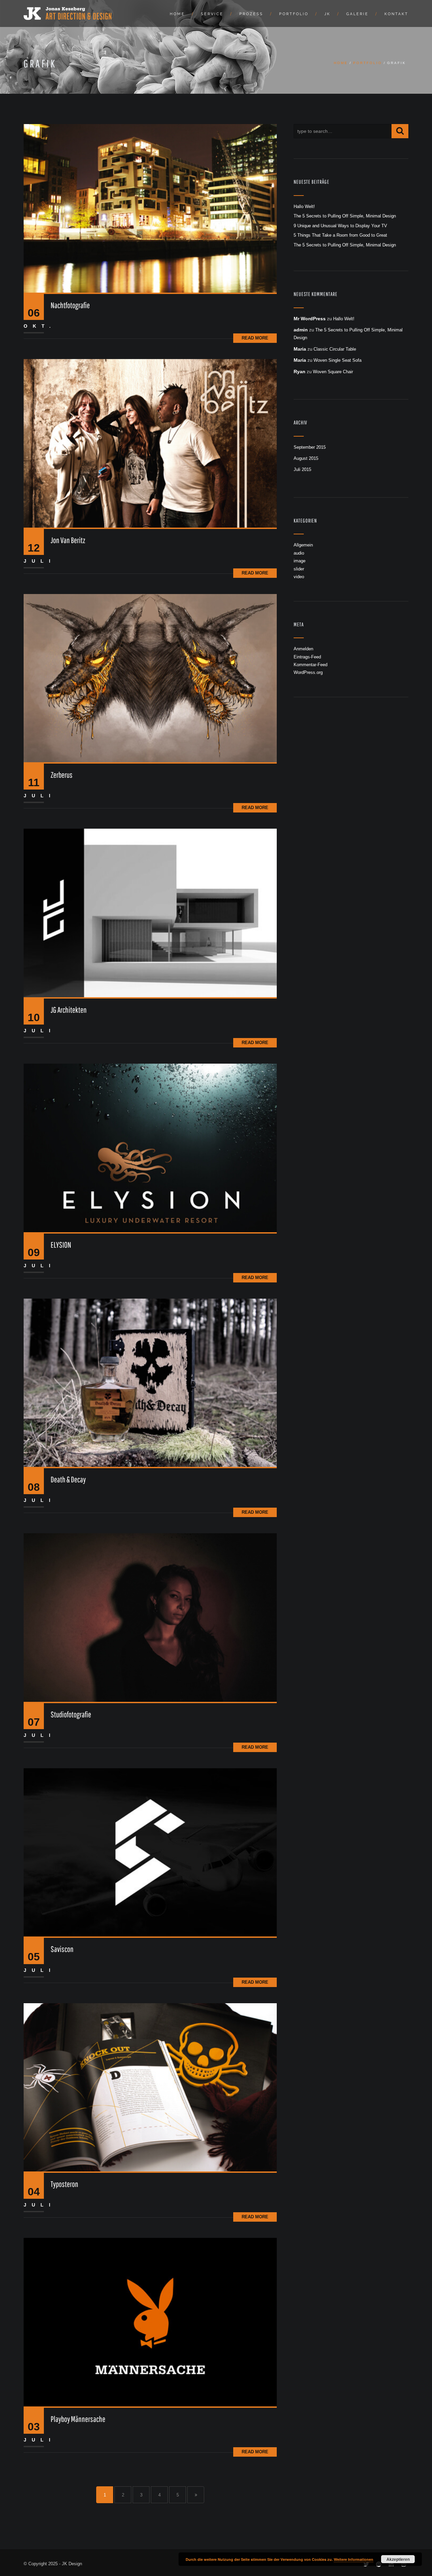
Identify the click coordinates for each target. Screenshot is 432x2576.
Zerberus (62, 775)
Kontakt (396, 14)
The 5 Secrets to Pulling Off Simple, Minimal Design (345, 216)
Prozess (251, 14)
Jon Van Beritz (68, 540)
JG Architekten (69, 1010)
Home (177, 14)
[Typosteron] (150, 2087)
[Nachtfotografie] (150, 208)
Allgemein (303, 545)
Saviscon (62, 1949)
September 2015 (310, 447)
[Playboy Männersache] (150, 2322)
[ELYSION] (150, 1147)
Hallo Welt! (304, 206)
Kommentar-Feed (310, 665)
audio (299, 553)
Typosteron (64, 2184)
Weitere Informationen (354, 2559)
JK (327, 14)
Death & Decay (68, 1479)
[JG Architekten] (150, 913)
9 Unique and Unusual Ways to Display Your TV (340, 226)
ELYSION (61, 1245)
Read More (255, 338)
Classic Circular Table (335, 349)
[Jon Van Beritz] (150, 443)
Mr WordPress (310, 319)
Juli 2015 (302, 469)
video (299, 577)
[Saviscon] (150, 1852)
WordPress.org (308, 672)
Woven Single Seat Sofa (337, 360)
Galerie (357, 14)
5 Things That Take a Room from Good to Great (340, 235)
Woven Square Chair (333, 372)
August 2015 (306, 458)
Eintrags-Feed (307, 657)
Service (212, 14)
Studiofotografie (71, 1714)
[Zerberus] (150, 678)
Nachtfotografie (70, 305)
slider (299, 569)
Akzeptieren (398, 2559)
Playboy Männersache (78, 2419)
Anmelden (303, 649)
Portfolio (294, 14)
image (300, 561)
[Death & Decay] (150, 1382)
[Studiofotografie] (150, 1617)
